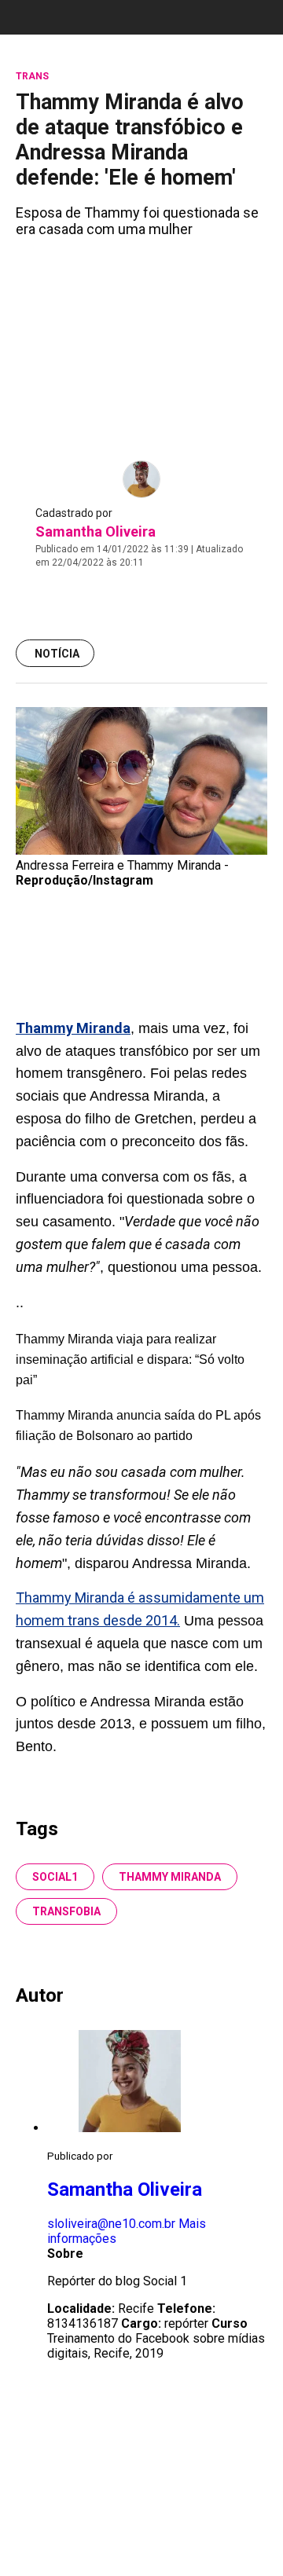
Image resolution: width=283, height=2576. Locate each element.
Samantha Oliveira (96, 531)
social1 (55, 1877)
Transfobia (66, 1911)
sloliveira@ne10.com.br (111, 2224)
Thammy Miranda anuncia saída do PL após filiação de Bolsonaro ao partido (138, 1425)
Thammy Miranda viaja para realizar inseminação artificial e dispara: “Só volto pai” (130, 1359)
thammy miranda (170, 1877)
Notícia (57, 654)
